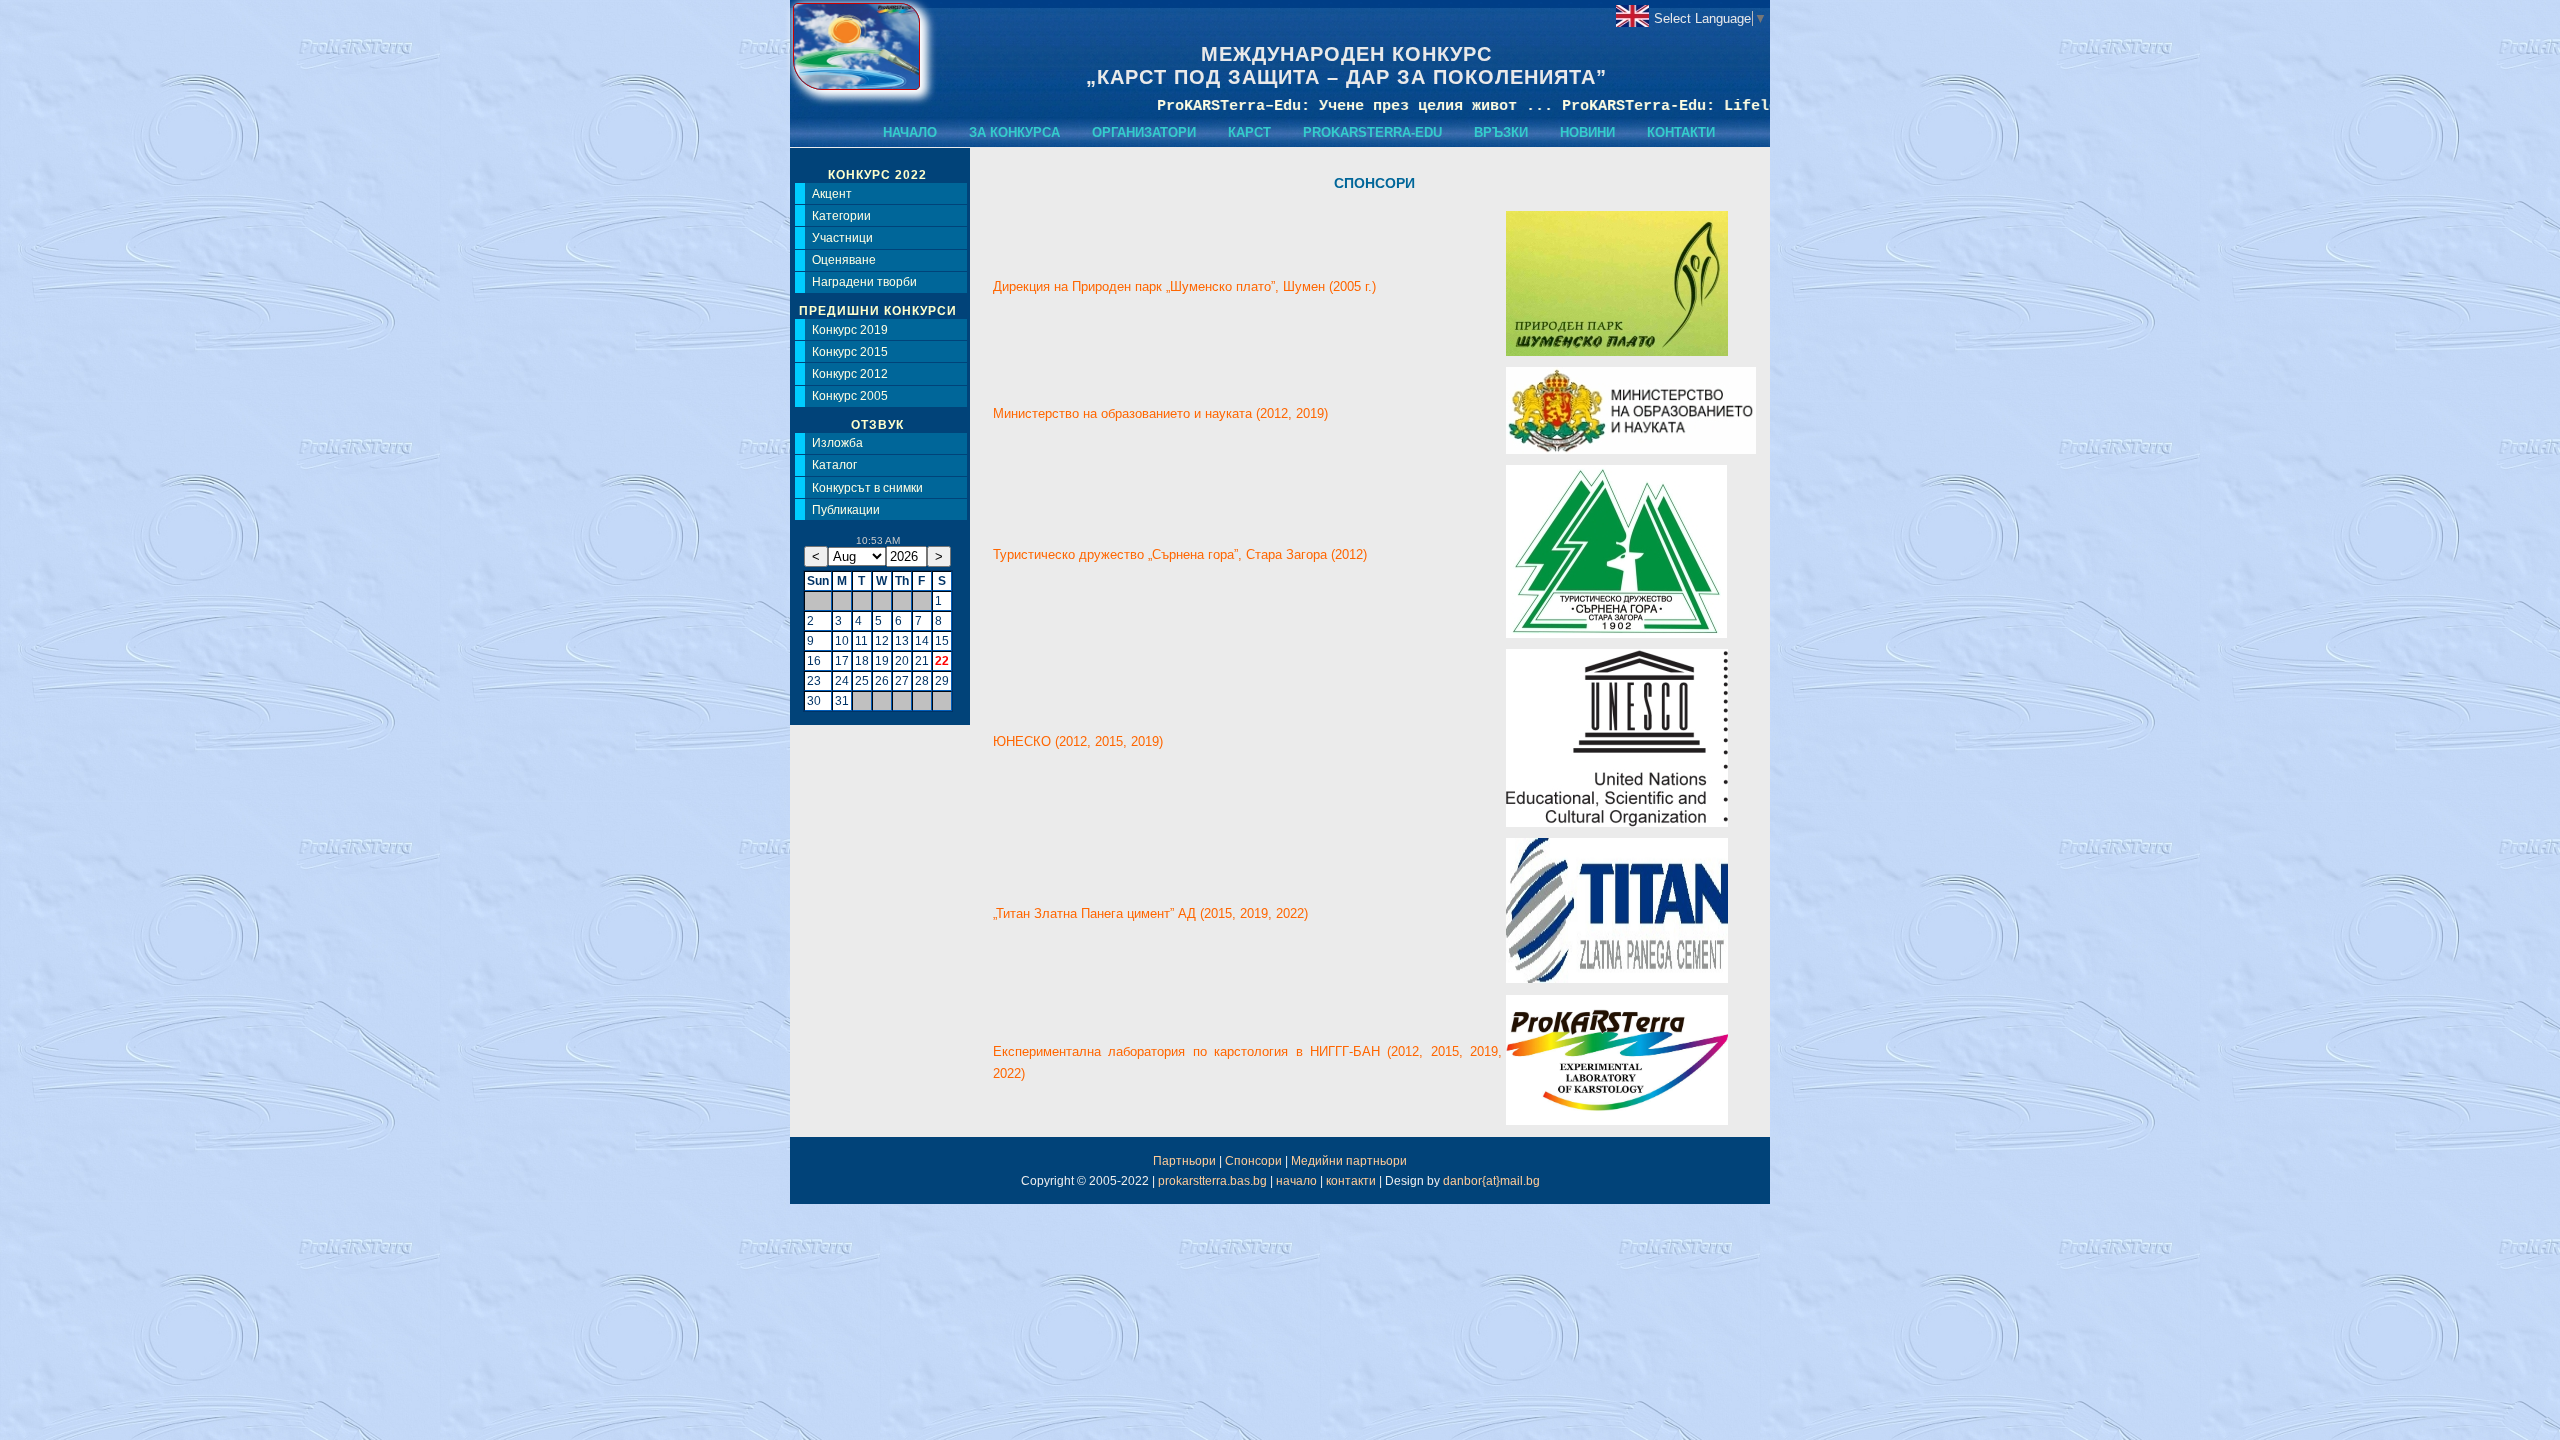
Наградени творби (864, 282)
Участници (842, 238)
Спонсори (1253, 1161)
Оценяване (844, 260)
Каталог (834, 465)
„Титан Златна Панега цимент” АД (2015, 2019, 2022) (1150, 913)
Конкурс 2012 (850, 374)
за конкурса (1014, 132)
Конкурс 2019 (850, 330)
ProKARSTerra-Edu (1372, 132)
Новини (1587, 132)
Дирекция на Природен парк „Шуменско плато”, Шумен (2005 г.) (1184, 286)
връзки (1501, 132)
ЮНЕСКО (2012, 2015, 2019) (1078, 741)
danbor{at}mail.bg (1491, 1181)
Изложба (837, 443)
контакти (1681, 132)
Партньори (1184, 1161)
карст (1249, 132)
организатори (1144, 132)
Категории (841, 216)
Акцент (832, 194)
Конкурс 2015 (850, 352)
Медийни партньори (1349, 1161)
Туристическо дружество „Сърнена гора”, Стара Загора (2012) (1180, 554)
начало (910, 132)
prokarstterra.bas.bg (1212, 1181)
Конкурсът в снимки (867, 488)
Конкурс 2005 (850, 396)
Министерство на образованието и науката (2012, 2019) (1160, 413)
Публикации (846, 510)
